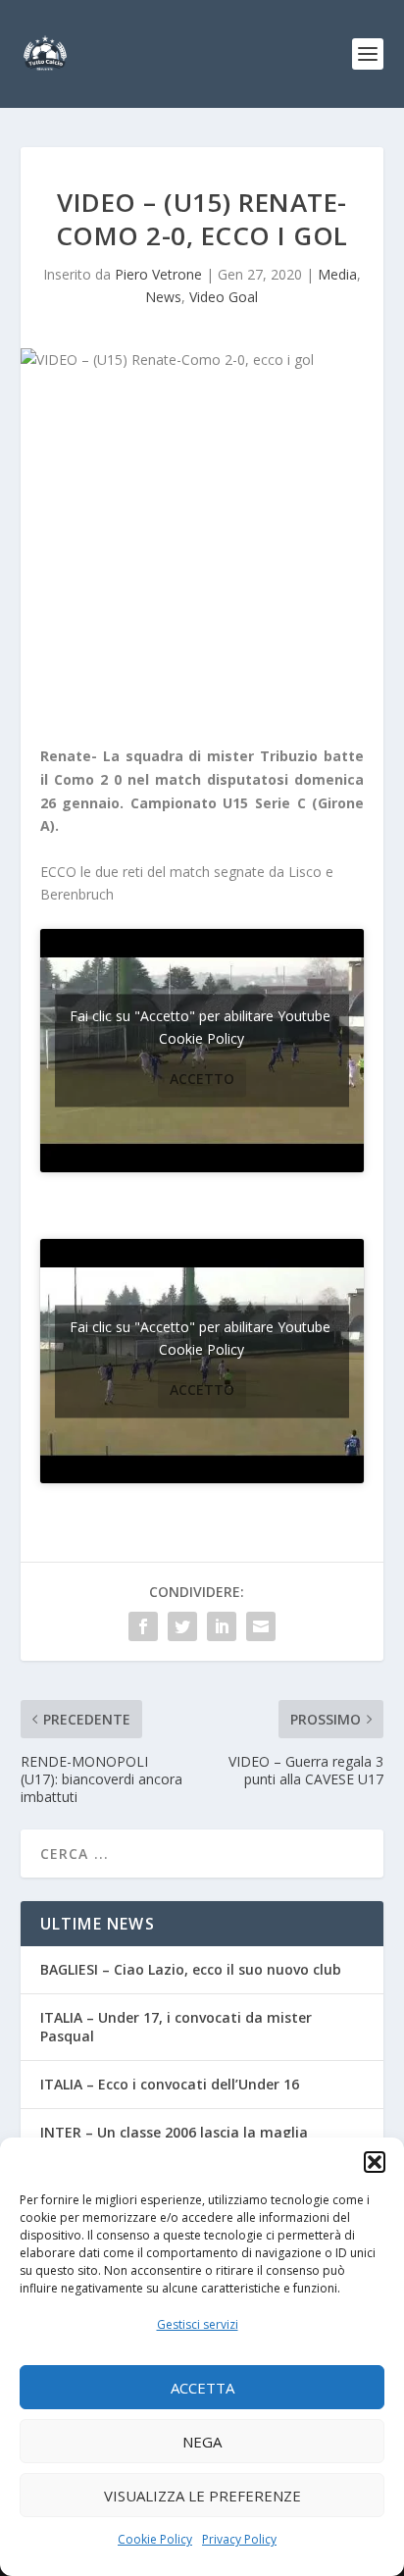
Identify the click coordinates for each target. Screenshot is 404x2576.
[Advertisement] (202, 563)
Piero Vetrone (158, 274)
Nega (202, 2442)
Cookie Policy (155, 2539)
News (163, 297)
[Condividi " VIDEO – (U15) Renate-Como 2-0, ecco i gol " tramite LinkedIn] (222, 1626)
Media (337, 274)
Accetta (202, 2388)
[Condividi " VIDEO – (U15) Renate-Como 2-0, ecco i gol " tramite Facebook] (143, 1626)
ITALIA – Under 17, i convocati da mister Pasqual (176, 2026)
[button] (375, 2162)
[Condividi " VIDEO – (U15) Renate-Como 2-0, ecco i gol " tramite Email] (261, 1626)
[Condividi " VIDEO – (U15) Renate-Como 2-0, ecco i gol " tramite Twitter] (182, 1626)
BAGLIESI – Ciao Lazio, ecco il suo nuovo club (191, 1969)
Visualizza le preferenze (202, 2496)
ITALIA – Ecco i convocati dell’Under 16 (170, 2084)
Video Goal (224, 297)
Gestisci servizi (198, 2324)
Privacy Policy (239, 2539)
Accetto (202, 1078)
